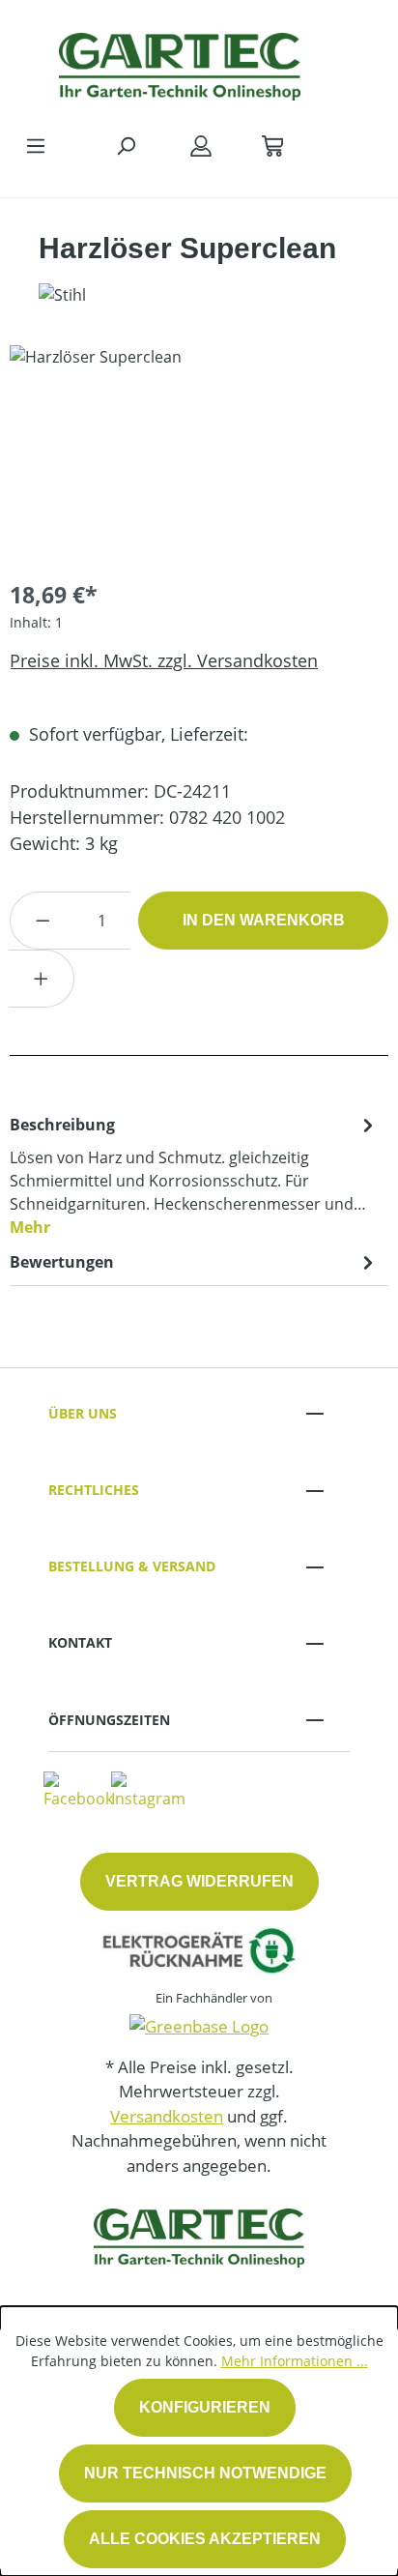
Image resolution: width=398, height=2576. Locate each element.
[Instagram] (148, 1790)
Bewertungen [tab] (62, 1262)
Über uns (83, 1413)
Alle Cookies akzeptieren (205, 2539)
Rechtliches (94, 1490)
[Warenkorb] (272, 145)
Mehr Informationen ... (295, 2361)
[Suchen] (126, 145)
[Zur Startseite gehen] (180, 62)
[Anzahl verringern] (43, 921)
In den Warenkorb (264, 920)
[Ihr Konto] (201, 145)
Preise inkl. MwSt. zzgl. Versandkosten (164, 660)
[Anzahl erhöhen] (42, 979)
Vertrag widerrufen (199, 1881)
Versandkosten (167, 2116)
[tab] (194, 1175)
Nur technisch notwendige (205, 2473)
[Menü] (36, 145)
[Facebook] (78, 1790)
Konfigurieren (205, 2407)
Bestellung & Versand (132, 1566)
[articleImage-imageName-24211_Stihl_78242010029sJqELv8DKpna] (199, 454)
